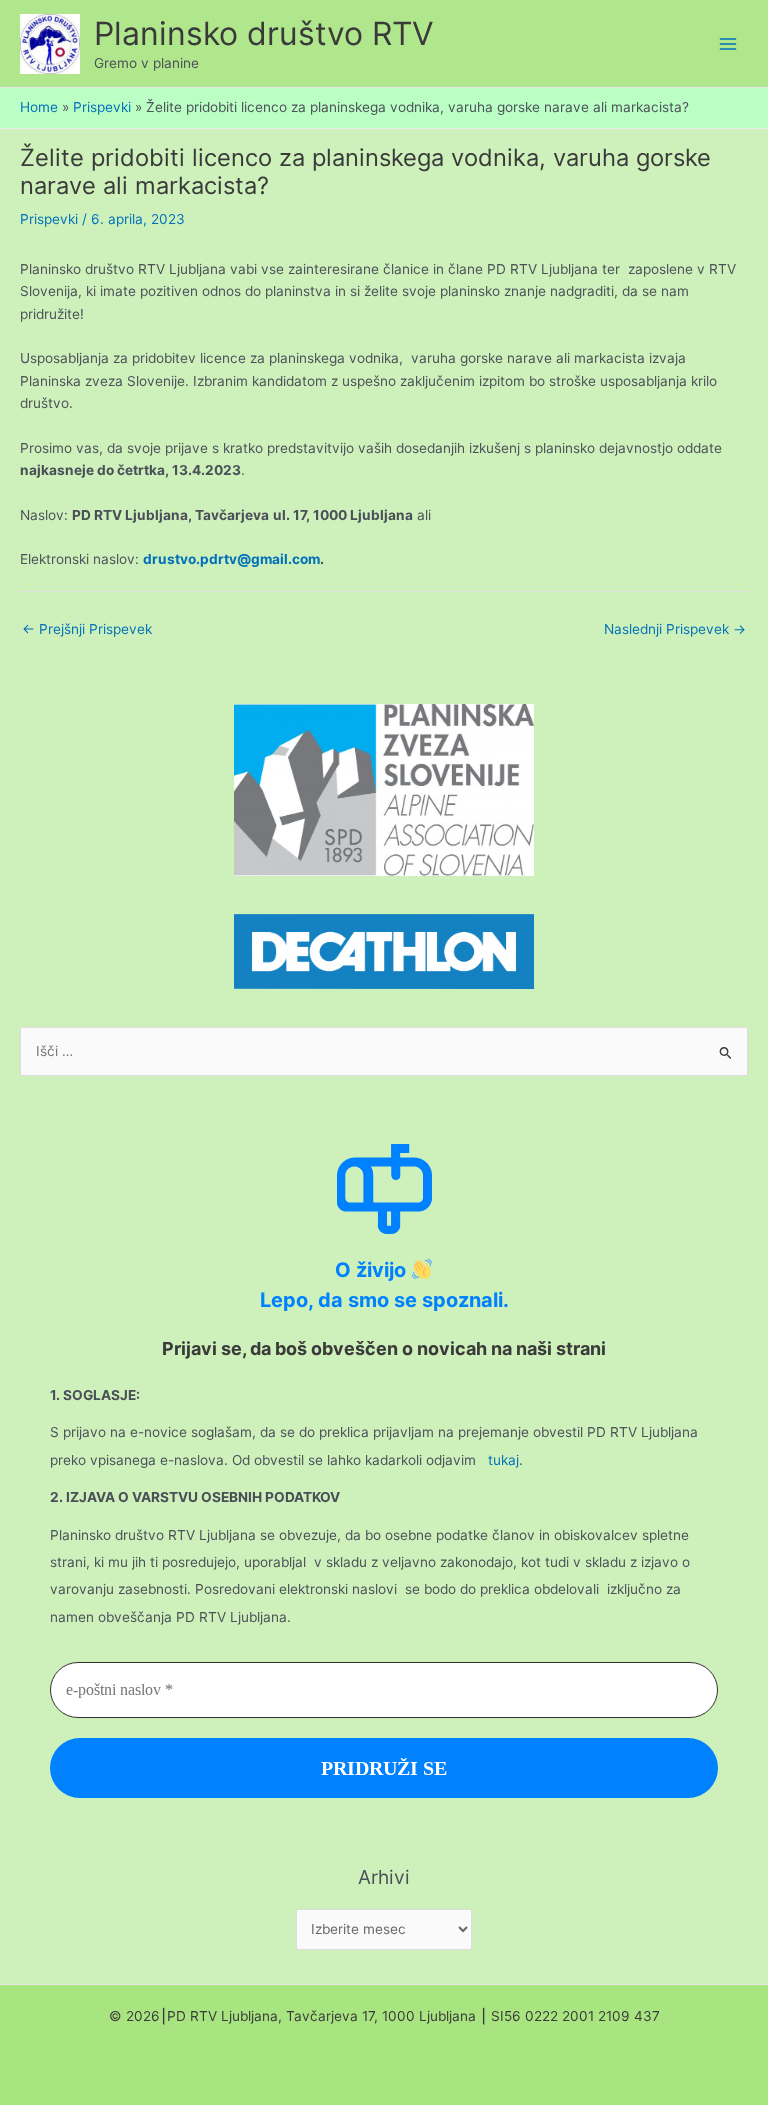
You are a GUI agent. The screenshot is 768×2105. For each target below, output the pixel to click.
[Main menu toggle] (728, 43)
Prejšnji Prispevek (87, 629)
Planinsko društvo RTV (264, 33)
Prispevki (49, 219)
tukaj (503, 1460)
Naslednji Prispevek (675, 629)
